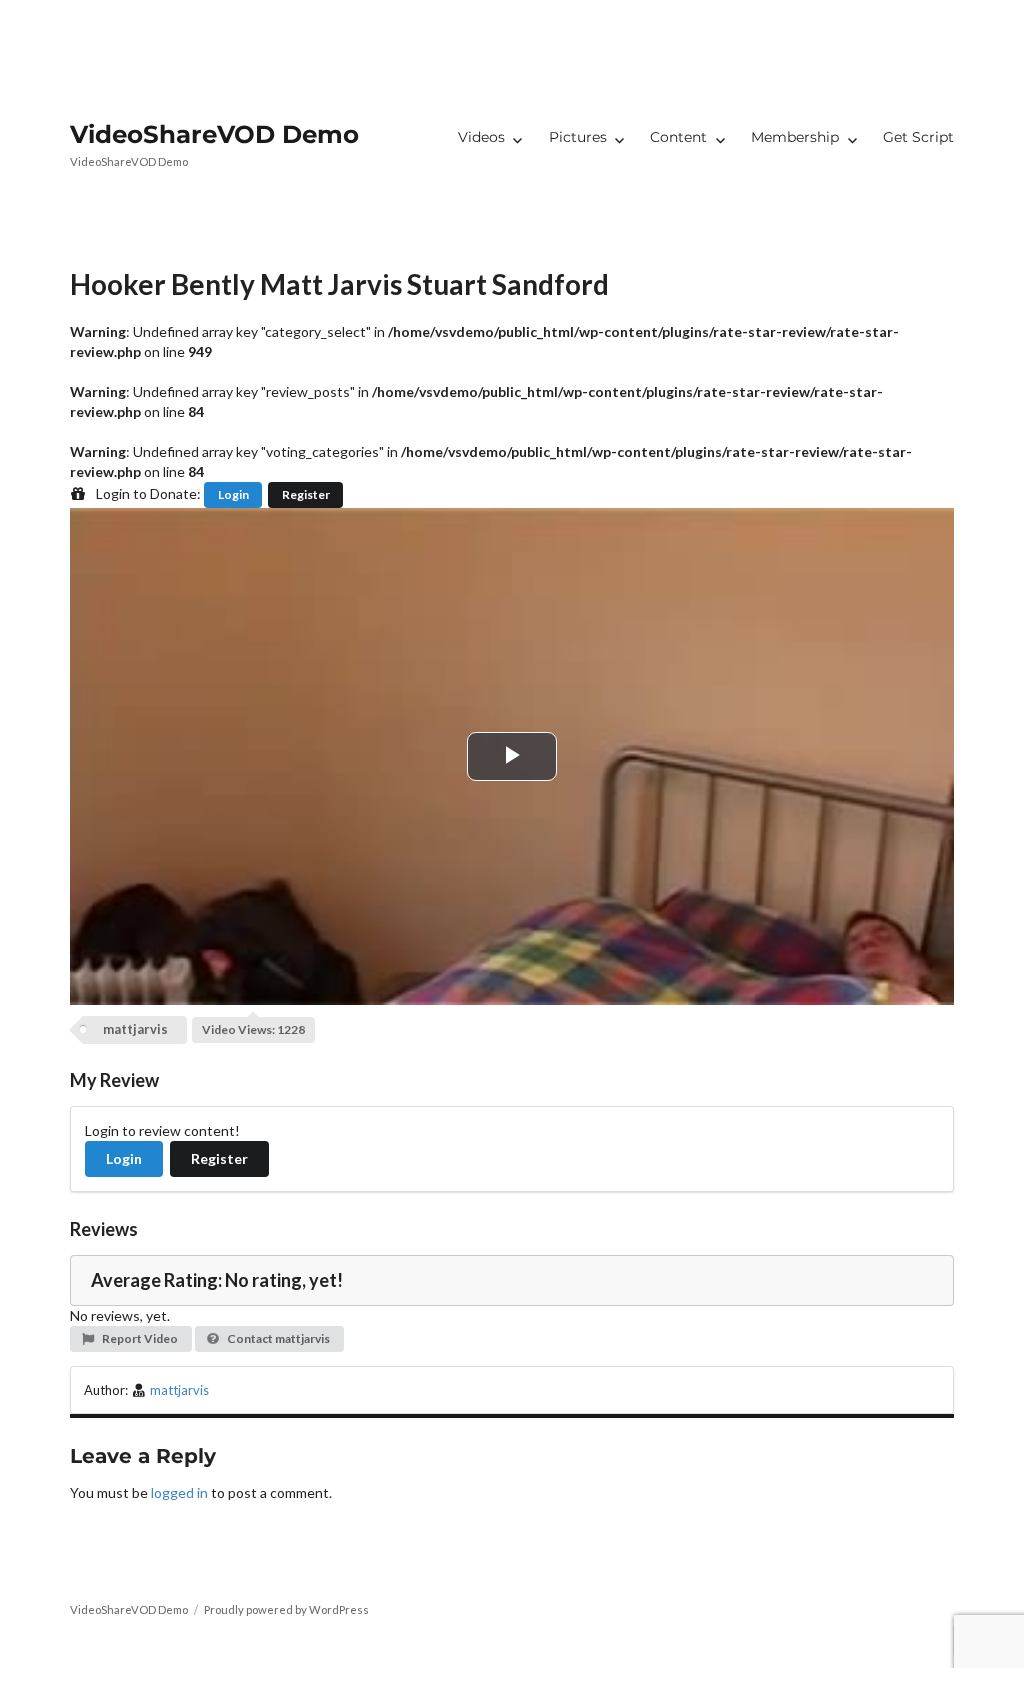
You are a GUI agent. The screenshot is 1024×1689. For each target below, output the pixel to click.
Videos (481, 137)
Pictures (578, 137)
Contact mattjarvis (277, 1338)
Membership (795, 137)
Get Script (918, 137)
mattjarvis (135, 1029)
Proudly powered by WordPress (286, 1609)
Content (678, 137)
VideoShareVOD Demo (214, 134)
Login (233, 494)
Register (306, 494)
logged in (179, 1492)
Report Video (139, 1338)
